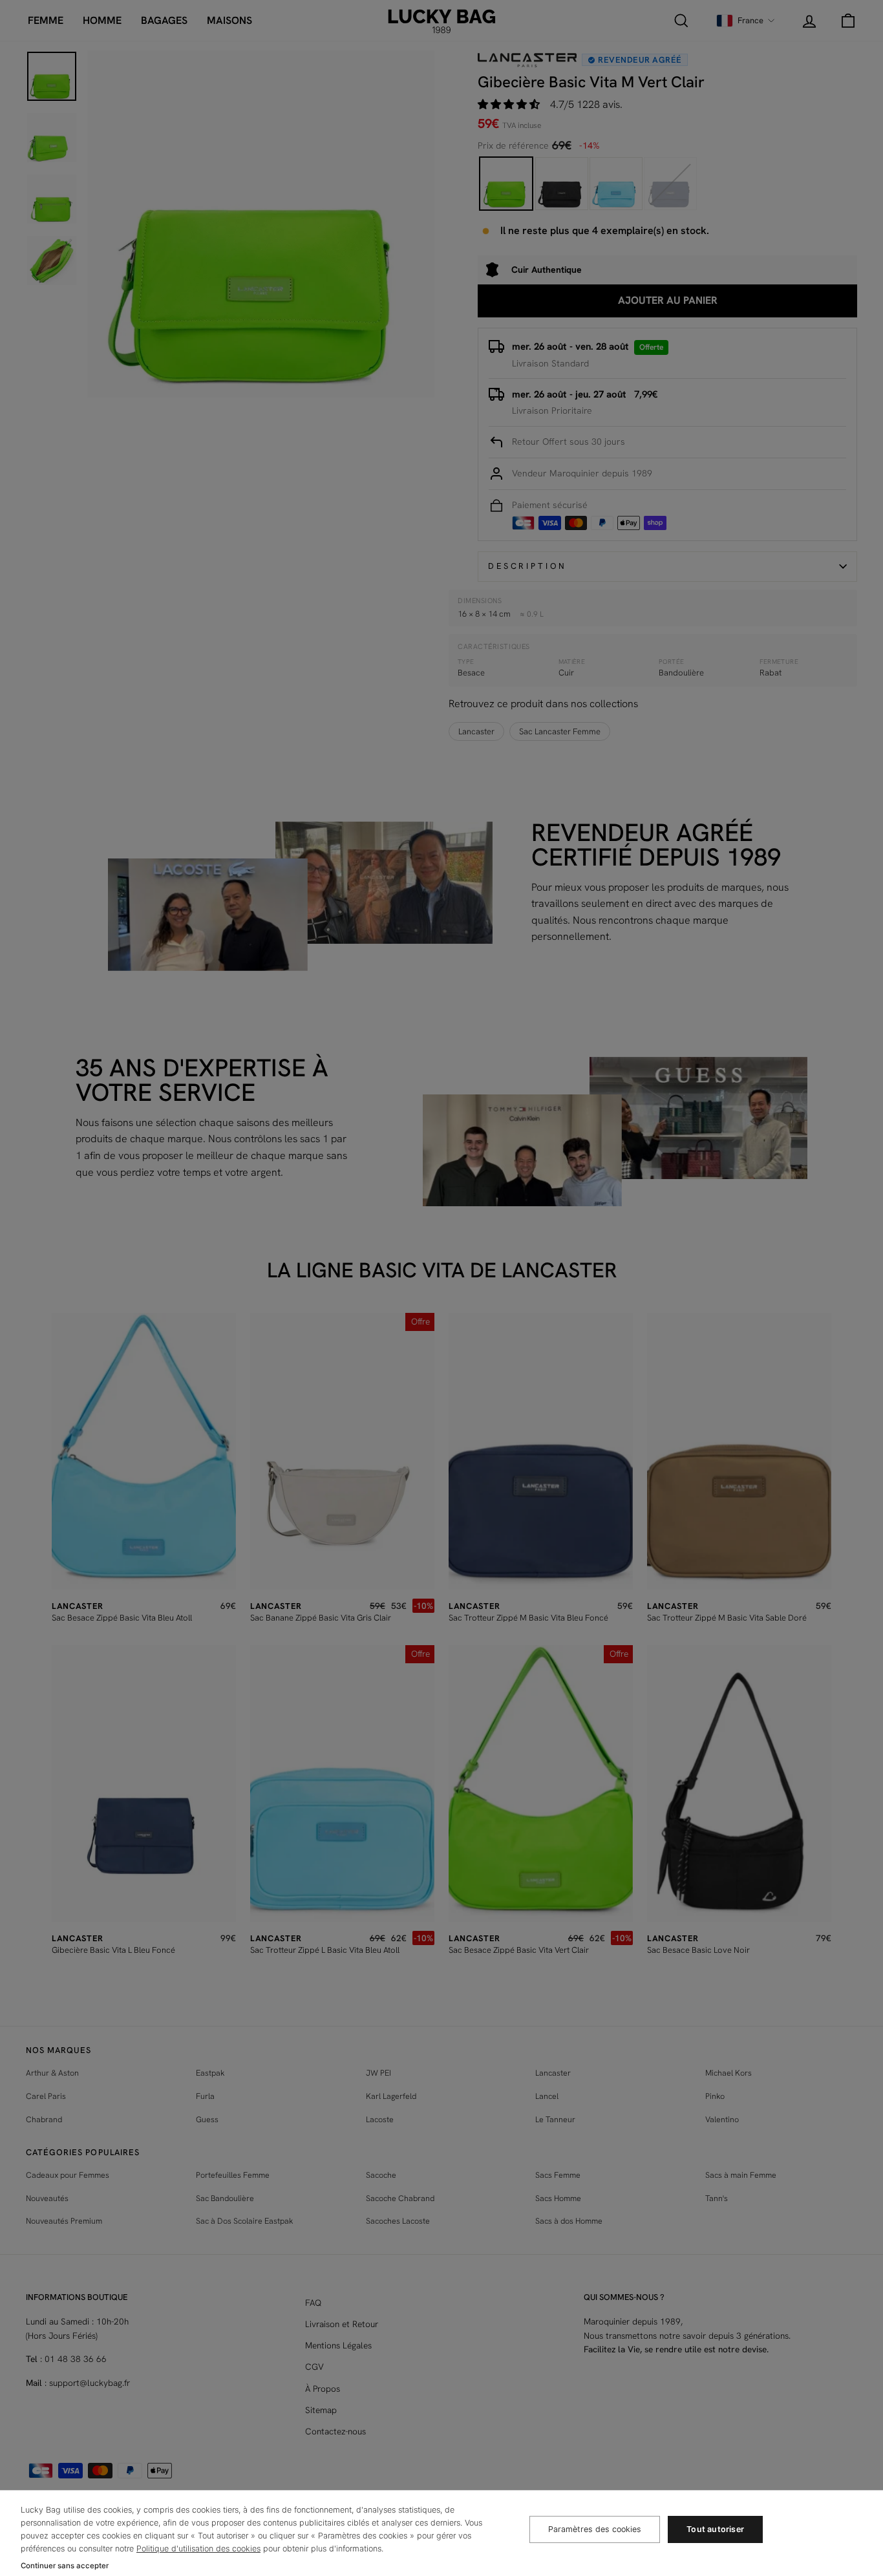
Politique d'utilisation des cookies (198, 2549)
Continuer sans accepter (65, 2566)
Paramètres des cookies (595, 2529)
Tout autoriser (715, 2529)
